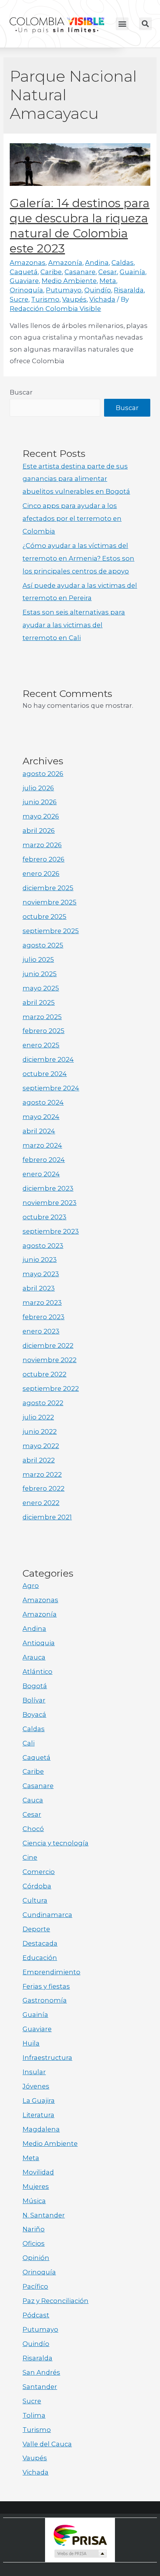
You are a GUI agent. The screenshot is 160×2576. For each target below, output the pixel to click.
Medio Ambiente (69, 281)
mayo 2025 (41, 988)
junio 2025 (40, 974)
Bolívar (34, 1700)
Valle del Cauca (47, 2444)
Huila (31, 2043)
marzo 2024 (42, 1145)
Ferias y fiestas (46, 1986)
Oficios (34, 2243)
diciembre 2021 (47, 1517)
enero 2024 (41, 1174)
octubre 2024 (45, 1074)
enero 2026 (41, 874)
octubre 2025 (44, 916)
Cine (30, 1857)
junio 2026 (40, 802)
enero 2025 (41, 1045)
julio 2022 (38, 1417)
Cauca (33, 1800)
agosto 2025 (43, 945)
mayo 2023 (41, 1274)
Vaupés (74, 299)
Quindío (98, 290)
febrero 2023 (43, 1317)
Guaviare (24, 281)
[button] (122, 24)
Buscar (21, 392)
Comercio (39, 1872)
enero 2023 (41, 1331)
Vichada (102, 299)
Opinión (36, 2258)
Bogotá (35, 1686)
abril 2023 (39, 1288)
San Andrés (41, 2372)
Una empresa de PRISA (80, 2535)
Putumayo (64, 290)
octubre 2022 (44, 1374)
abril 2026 (39, 831)
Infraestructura (47, 2058)
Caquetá (24, 272)
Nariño (34, 2229)
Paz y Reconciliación (56, 2301)
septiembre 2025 (51, 931)
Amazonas (28, 263)
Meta (108, 281)
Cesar (108, 272)
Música (34, 2201)
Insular (34, 2072)
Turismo (45, 299)
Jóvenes (36, 2086)
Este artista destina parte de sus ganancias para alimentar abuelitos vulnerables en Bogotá (76, 479)
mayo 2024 (41, 1117)
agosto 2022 (43, 1403)
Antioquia (39, 1643)
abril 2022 (39, 1460)
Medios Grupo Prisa (80, 2554)
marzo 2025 (42, 1017)
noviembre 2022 (50, 1360)
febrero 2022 (43, 1488)
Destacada (40, 1943)
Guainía (132, 272)
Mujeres (36, 2186)
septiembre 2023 (51, 1231)
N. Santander (44, 2215)
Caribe (51, 272)
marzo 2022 (42, 1474)
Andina (97, 263)
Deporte (36, 1929)
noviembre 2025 (50, 902)
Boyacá (34, 1714)
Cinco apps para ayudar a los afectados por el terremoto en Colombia (72, 518)
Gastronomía (45, 2000)
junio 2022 (40, 1431)
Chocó (33, 1829)
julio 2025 (38, 959)
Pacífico (35, 2286)
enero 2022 (41, 1503)
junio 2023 (40, 1260)
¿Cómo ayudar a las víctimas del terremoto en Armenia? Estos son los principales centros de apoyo (78, 558)
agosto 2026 (43, 774)
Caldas (123, 263)
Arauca (34, 1657)
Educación (40, 1958)
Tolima (34, 2415)
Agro (31, 1586)
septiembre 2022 (51, 1388)
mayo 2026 (41, 816)
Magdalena (41, 2129)
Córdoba (37, 1886)
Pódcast (36, 2315)
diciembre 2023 (48, 1188)
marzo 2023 (42, 1303)
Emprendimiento (51, 1972)
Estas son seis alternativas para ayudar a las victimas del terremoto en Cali (74, 625)
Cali (29, 1743)
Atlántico (37, 1672)
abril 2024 (39, 1131)
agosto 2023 (43, 1246)
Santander (40, 2387)
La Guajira (39, 2101)
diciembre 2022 (48, 1345)
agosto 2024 (43, 1102)
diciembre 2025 (48, 888)
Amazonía (65, 263)
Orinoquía (26, 290)
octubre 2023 (44, 1217)
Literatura (38, 2115)
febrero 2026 (43, 859)
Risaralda (129, 290)
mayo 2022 (41, 1446)
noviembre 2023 (50, 1203)
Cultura (35, 1900)
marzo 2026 (42, 845)
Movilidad (38, 2172)
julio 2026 (38, 788)
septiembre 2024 (51, 1088)
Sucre (19, 299)
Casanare (80, 272)
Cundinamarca (47, 1915)
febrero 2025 (43, 1031)
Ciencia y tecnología (56, 1843)
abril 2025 (39, 1002)
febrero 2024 (44, 1160)
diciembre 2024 (48, 1059)
